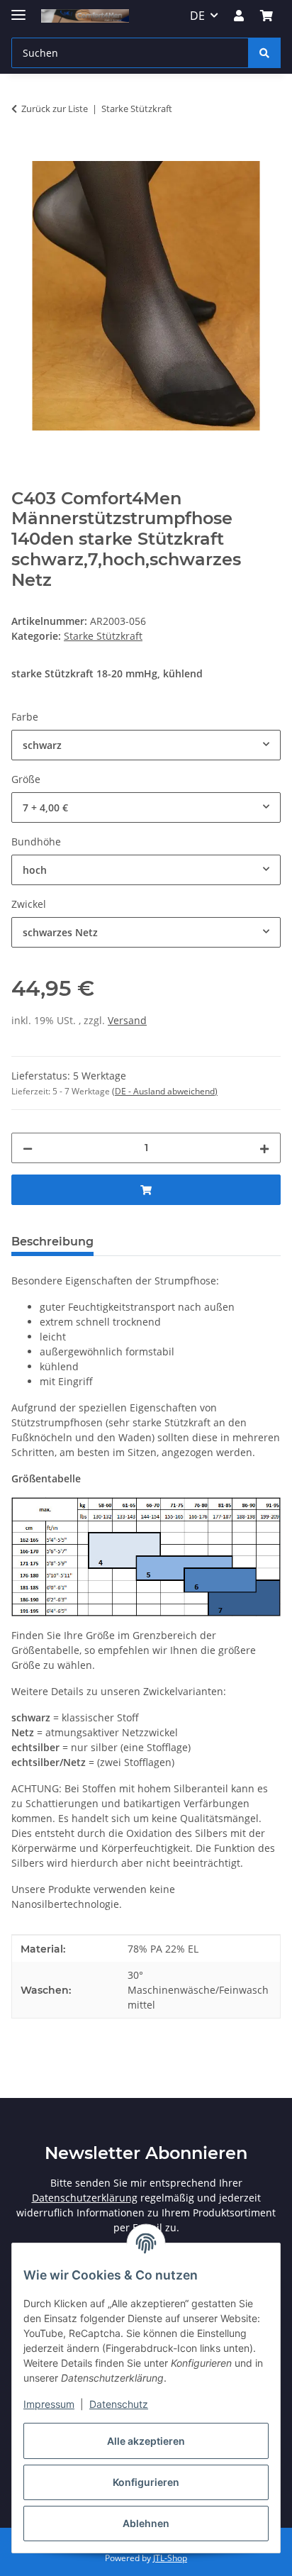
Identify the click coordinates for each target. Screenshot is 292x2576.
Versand (127, 1020)
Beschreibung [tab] (52, 1242)
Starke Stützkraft (103, 636)
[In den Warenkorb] (23, 153)
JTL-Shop (170, 2558)
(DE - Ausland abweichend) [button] (165, 1091)
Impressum (49, 2404)
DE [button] (197, 16)
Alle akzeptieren (146, 2441)
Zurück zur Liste (55, 109)
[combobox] (146, 745)
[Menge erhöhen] (264, 1148)
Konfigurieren (146, 2482)
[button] (239, 16)
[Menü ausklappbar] (18, 9)
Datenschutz (119, 2404)
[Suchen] (264, 53)
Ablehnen (146, 2523)
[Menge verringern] (28, 1148)
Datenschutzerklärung (85, 2198)
